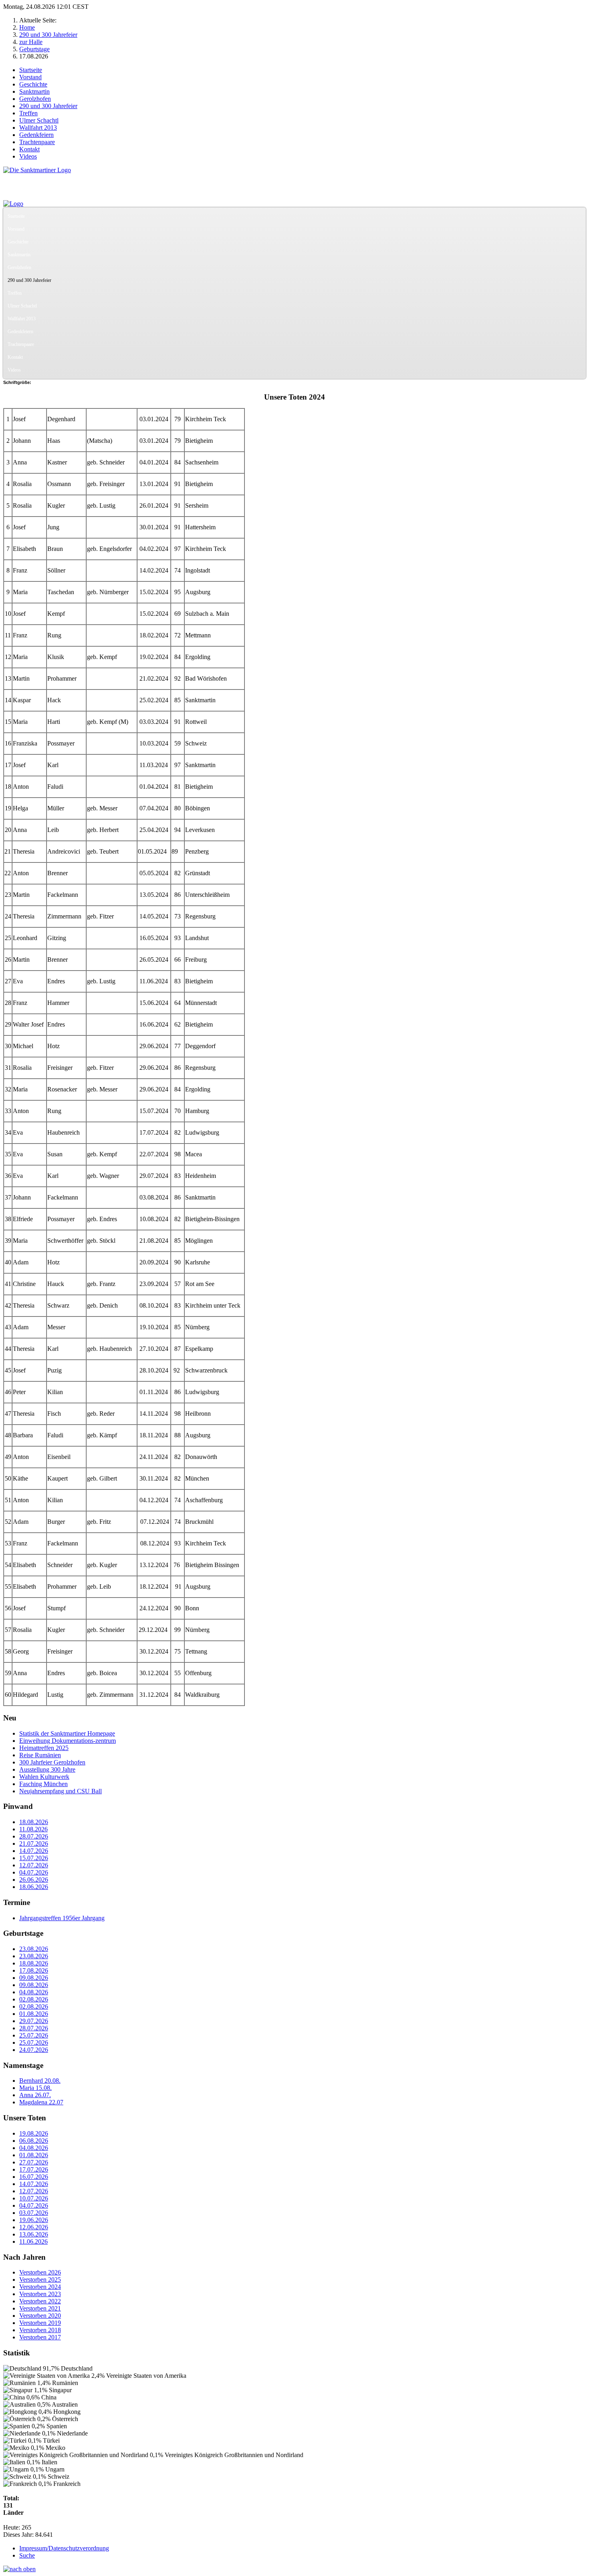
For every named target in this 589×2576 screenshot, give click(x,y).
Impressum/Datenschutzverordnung (64, 2548)
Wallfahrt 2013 (38, 128)
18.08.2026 (34, 1822)
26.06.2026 (34, 1880)
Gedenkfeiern (36, 135)
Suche (27, 2555)
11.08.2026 (33, 1829)
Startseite (31, 70)
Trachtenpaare (37, 142)
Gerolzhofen (35, 99)
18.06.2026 (34, 1887)
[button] (579, 229)
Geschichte (33, 84)
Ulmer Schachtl (39, 120)
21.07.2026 (34, 1844)
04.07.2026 (34, 1872)
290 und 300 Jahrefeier (48, 106)
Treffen (28, 113)
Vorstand (30, 77)
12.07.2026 (34, 1865)
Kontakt (29, 149)
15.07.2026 (34, 1858)
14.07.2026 (34, 1851)
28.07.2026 (34, 1836)
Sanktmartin (34, 91)
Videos (28, 156)
